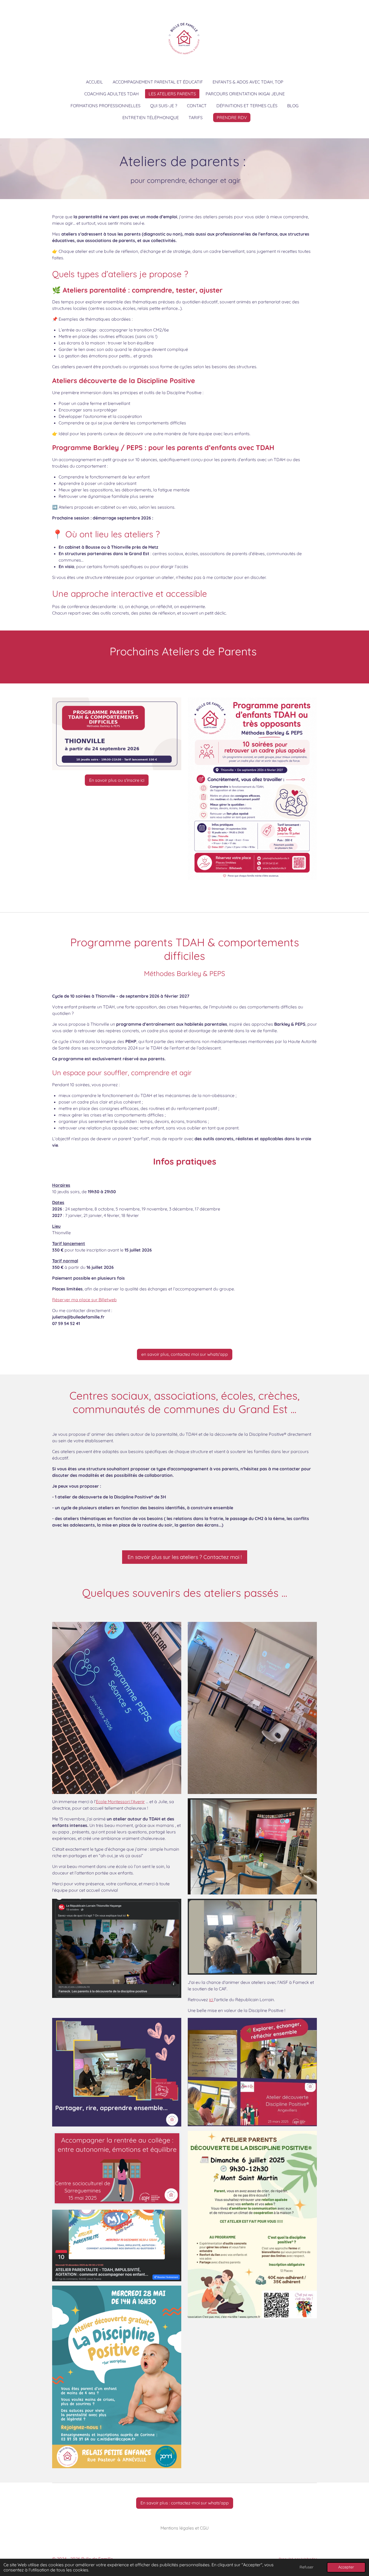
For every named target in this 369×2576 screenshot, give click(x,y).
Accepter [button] (346, 2567)
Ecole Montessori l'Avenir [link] (120, 1802)
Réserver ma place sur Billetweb (84, 1300)
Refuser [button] (307, 2567)
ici (212, 2000)
